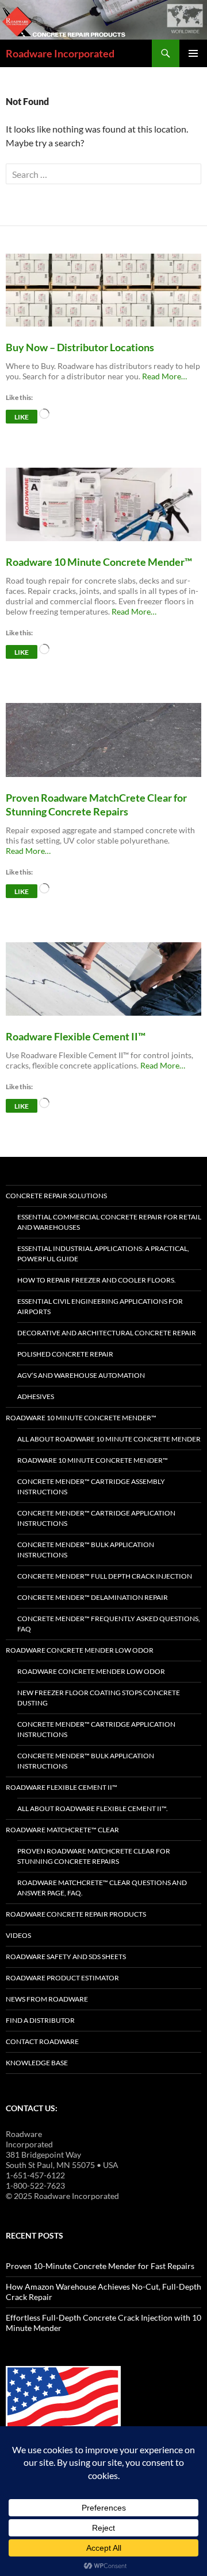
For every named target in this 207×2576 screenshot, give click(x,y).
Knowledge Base (37, 2063)
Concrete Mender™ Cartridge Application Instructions (96, 1518)
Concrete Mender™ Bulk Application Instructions (86, 1550)
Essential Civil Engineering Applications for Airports (100, 1306)
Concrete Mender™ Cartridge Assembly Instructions (91, 1487)
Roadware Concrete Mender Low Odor (80, 1650)
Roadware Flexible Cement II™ (62, 1787)
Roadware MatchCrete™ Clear (62, 1830)
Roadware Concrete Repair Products (76, 1914)
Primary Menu (193, 53)
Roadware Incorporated (60, 53)
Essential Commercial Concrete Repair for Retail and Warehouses (109, 1222)
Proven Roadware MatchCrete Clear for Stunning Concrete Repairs (94, 1856)
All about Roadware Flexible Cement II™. (93, 1808)
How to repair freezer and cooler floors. (97, 1280)
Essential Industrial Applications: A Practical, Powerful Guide (103, 1254)
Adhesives (36, 1396)
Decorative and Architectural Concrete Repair (107, 1333)
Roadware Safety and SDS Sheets (66, 1957)
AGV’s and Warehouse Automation (81, 1375)
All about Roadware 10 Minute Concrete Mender (109, 1439)
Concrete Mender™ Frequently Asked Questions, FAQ (109, 1624)
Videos (18, 1935)
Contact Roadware (42, 2041)
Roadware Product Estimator (62, 1978)
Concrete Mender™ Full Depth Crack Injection (105, 1576)
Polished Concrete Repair (65, 1354)
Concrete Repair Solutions (56, 1196)
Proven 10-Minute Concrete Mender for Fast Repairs (100, 2266)
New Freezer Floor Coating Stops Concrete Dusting (99, 1698)
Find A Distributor (40, 2020)
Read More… (164, 376)
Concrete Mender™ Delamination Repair (93, 1597)
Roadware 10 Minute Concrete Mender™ (81, 1418)
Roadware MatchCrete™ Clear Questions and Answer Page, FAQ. (102, 1888)
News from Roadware (47, 1999)
